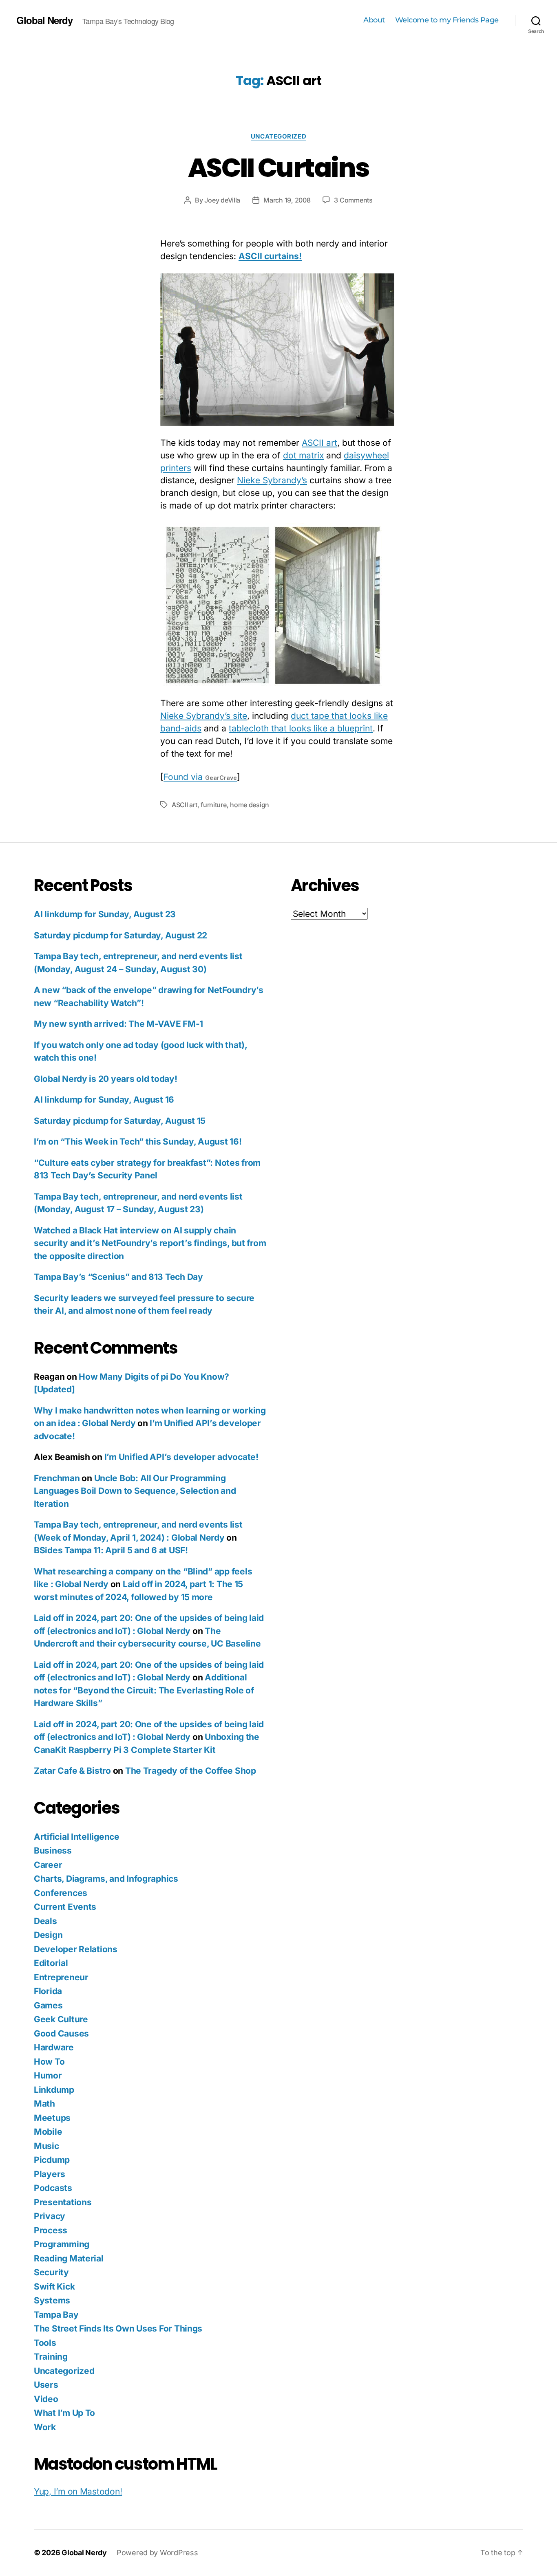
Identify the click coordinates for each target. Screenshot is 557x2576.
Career (48, 1865)
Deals (45, 1921)
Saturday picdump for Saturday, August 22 (120, 935)
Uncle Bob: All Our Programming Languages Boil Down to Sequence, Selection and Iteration (135, 1491)
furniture (214, 805)
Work (45, 2427)
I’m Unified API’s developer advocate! (181, 1457)
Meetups (52, 2118)
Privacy (50, 2216)
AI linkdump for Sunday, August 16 (104, 1100)
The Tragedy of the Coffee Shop (191, 1771)
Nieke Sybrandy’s (272, 480)
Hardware (54, 2047)
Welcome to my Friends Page (447, 20)
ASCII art (319, 443)
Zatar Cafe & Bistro (72, 1771)
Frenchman (57, 1478)
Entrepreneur (61, 1977)
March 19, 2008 (287, 200)
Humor (48, 2075)
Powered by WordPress (157, 2553)
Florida (48, 1991)
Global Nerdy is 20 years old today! (106, 1079)
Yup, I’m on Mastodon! (78, 2491)
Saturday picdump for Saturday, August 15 (120, 1121)
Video (46, 2399)
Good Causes (61, 2033)
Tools (45, 2343)
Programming (62, 2244)
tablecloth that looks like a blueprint (301, 728)
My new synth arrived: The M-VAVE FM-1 (118, 1024)
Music (46, 2146)
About (374, 20)
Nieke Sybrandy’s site (204, 716)
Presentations (63, 2202)
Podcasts (53, 2188)
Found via (200, 777)
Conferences (61, 1893)
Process (51, 2230)
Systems (52, 2300)
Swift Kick (54, 2286)
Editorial (51, 1963)
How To (49, 2062)
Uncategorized (278, 137)
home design (250, 805)
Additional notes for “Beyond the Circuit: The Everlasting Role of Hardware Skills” (144, 1690)
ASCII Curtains (278, 168)
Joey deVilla (222, 200)
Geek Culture (61, 2019)
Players (50, 2174)
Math (44, 2104)
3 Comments (353, 200)
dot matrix (303, 455)
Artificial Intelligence (77, 1837)
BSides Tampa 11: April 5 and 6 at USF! (111, 1550)
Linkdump (54, 2090)
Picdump (52, 2160)
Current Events (65, 1907)
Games (48, 2005)
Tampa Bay (56, 2315)
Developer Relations (76, 1949)
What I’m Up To (64, 2413)
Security (51, 2272)
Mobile (48, 2132)
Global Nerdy (44, 20)
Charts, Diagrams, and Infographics (106, 1879)
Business (53, 1851)
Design (48, 1935)
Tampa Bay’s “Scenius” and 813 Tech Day (118, 1277)
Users (46, 2385)
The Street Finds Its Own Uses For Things (118, 2328)
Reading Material (69, 2258)
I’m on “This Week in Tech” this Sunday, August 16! (138, 1142)
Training (51, 2357)
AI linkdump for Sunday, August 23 (105, 914)
